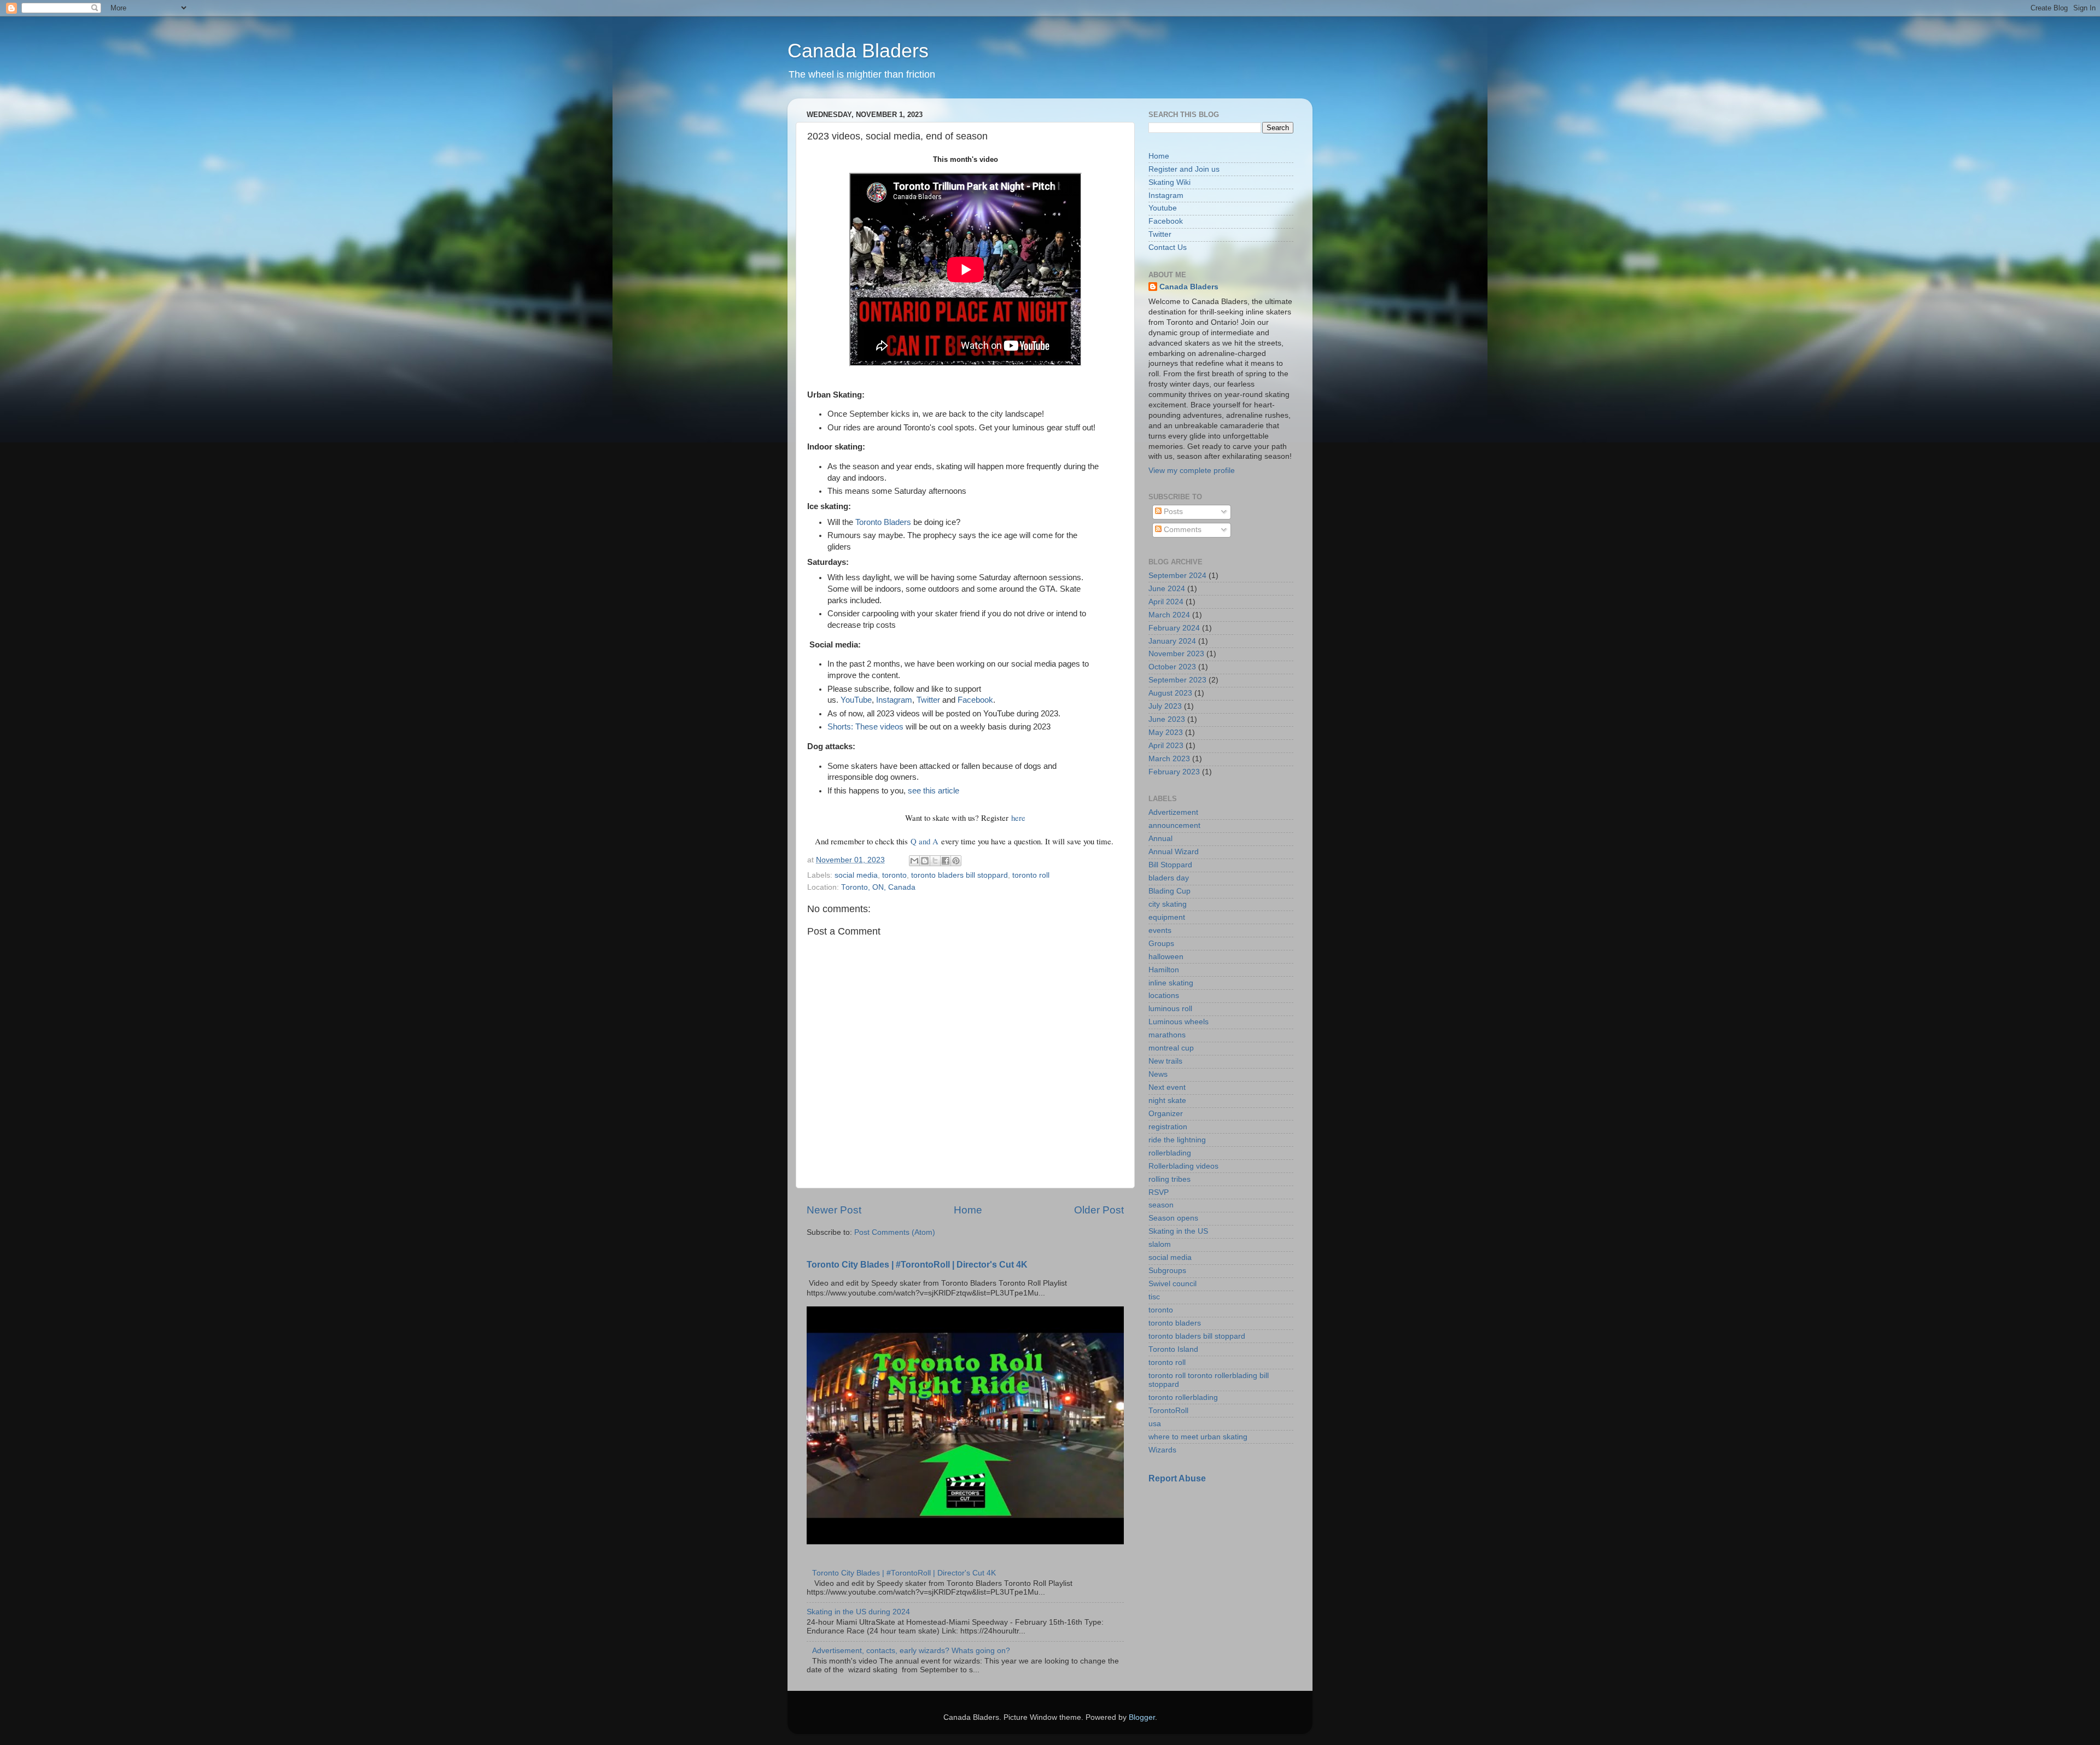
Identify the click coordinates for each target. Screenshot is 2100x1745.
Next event (1167, 1087)
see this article (934, 791)
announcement (1174, 825)
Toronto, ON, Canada (878, 887)
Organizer (1166, 1114)
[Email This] (914, 861)
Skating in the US (1178, 1231)
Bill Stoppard (1170, 865)
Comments (1182, 530)
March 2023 (1169, 759)
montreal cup (1171, 1048)
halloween (1166, 957)
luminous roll (1170, 1009)
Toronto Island (1173, 1349)
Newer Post (834, 1210)
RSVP (1159, 1192)
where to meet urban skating (1198, 1437)
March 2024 (1169, 615)
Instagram (894, 700)
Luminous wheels (1179, 1022)
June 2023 (1167, 719)
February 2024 (1174, 628)
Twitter (928, 700)
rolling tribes (1169, 1179)
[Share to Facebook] (946, 861)
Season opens (1173, 1218)
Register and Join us (1184, 169)
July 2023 (1165, 706)
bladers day (1169, 878)
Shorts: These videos (865, 727)
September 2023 (1177, 680)
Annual (1160, 839)
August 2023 (1170, 693)
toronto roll (1031, 875)
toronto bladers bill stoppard (959, 875)
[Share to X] (935, 861)
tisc (1154, 1297)
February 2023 (1174, 772)
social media (856, 875)
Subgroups (1167, 1271)
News (1158, 1074)
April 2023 (1166, 746)
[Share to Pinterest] (956, 861)
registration (1168, 1127)
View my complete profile (1192, 471)
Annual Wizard (1174, 852)
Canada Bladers (858, 51)
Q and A (924, 841)
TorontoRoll (1168, 1411)
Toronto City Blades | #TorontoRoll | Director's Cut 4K (917, 1265)
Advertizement (1173, 812)
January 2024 (1172, 641)
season (1161, 1205)
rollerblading (1170, 1153)
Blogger (1142, 1717)
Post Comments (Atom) (895, 1232)
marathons (1167, 1035)
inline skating (1171, 983)
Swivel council (1172, 1284)
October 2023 (1172, 667)
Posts (1172, 512)
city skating (1168, 904)
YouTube (856, 700)
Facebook (975, 700)
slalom (1160, 1244)
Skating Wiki (1169, 182)
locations (1164, 996)
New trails (1165, 1061)
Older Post (1099, 1210)
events (1160, 930)
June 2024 (1167, 589)
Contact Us (1168, 247)
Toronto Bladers (883, 522)
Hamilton (1164, 970)
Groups (1161, 944)
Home (968, 1210)
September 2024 (1177, 576)
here (1018, 818)
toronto (894, 875)
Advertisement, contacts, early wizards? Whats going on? (911, 1651)
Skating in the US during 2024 (858, 1612)
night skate (1167, 1101)
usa (1155, 1424)
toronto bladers (1175, 1323)
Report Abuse (1177, 1478)
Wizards (1162, 1450)
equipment (1167, 917)
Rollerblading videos (1183, 1166)
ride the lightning (1177, 1140)
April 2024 (1166, 602)
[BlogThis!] (925, 861)
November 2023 (1176, 654)
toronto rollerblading (1183, 1397)
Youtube (1163, 208)
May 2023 (1166, 733)
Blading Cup (1169, 891)
